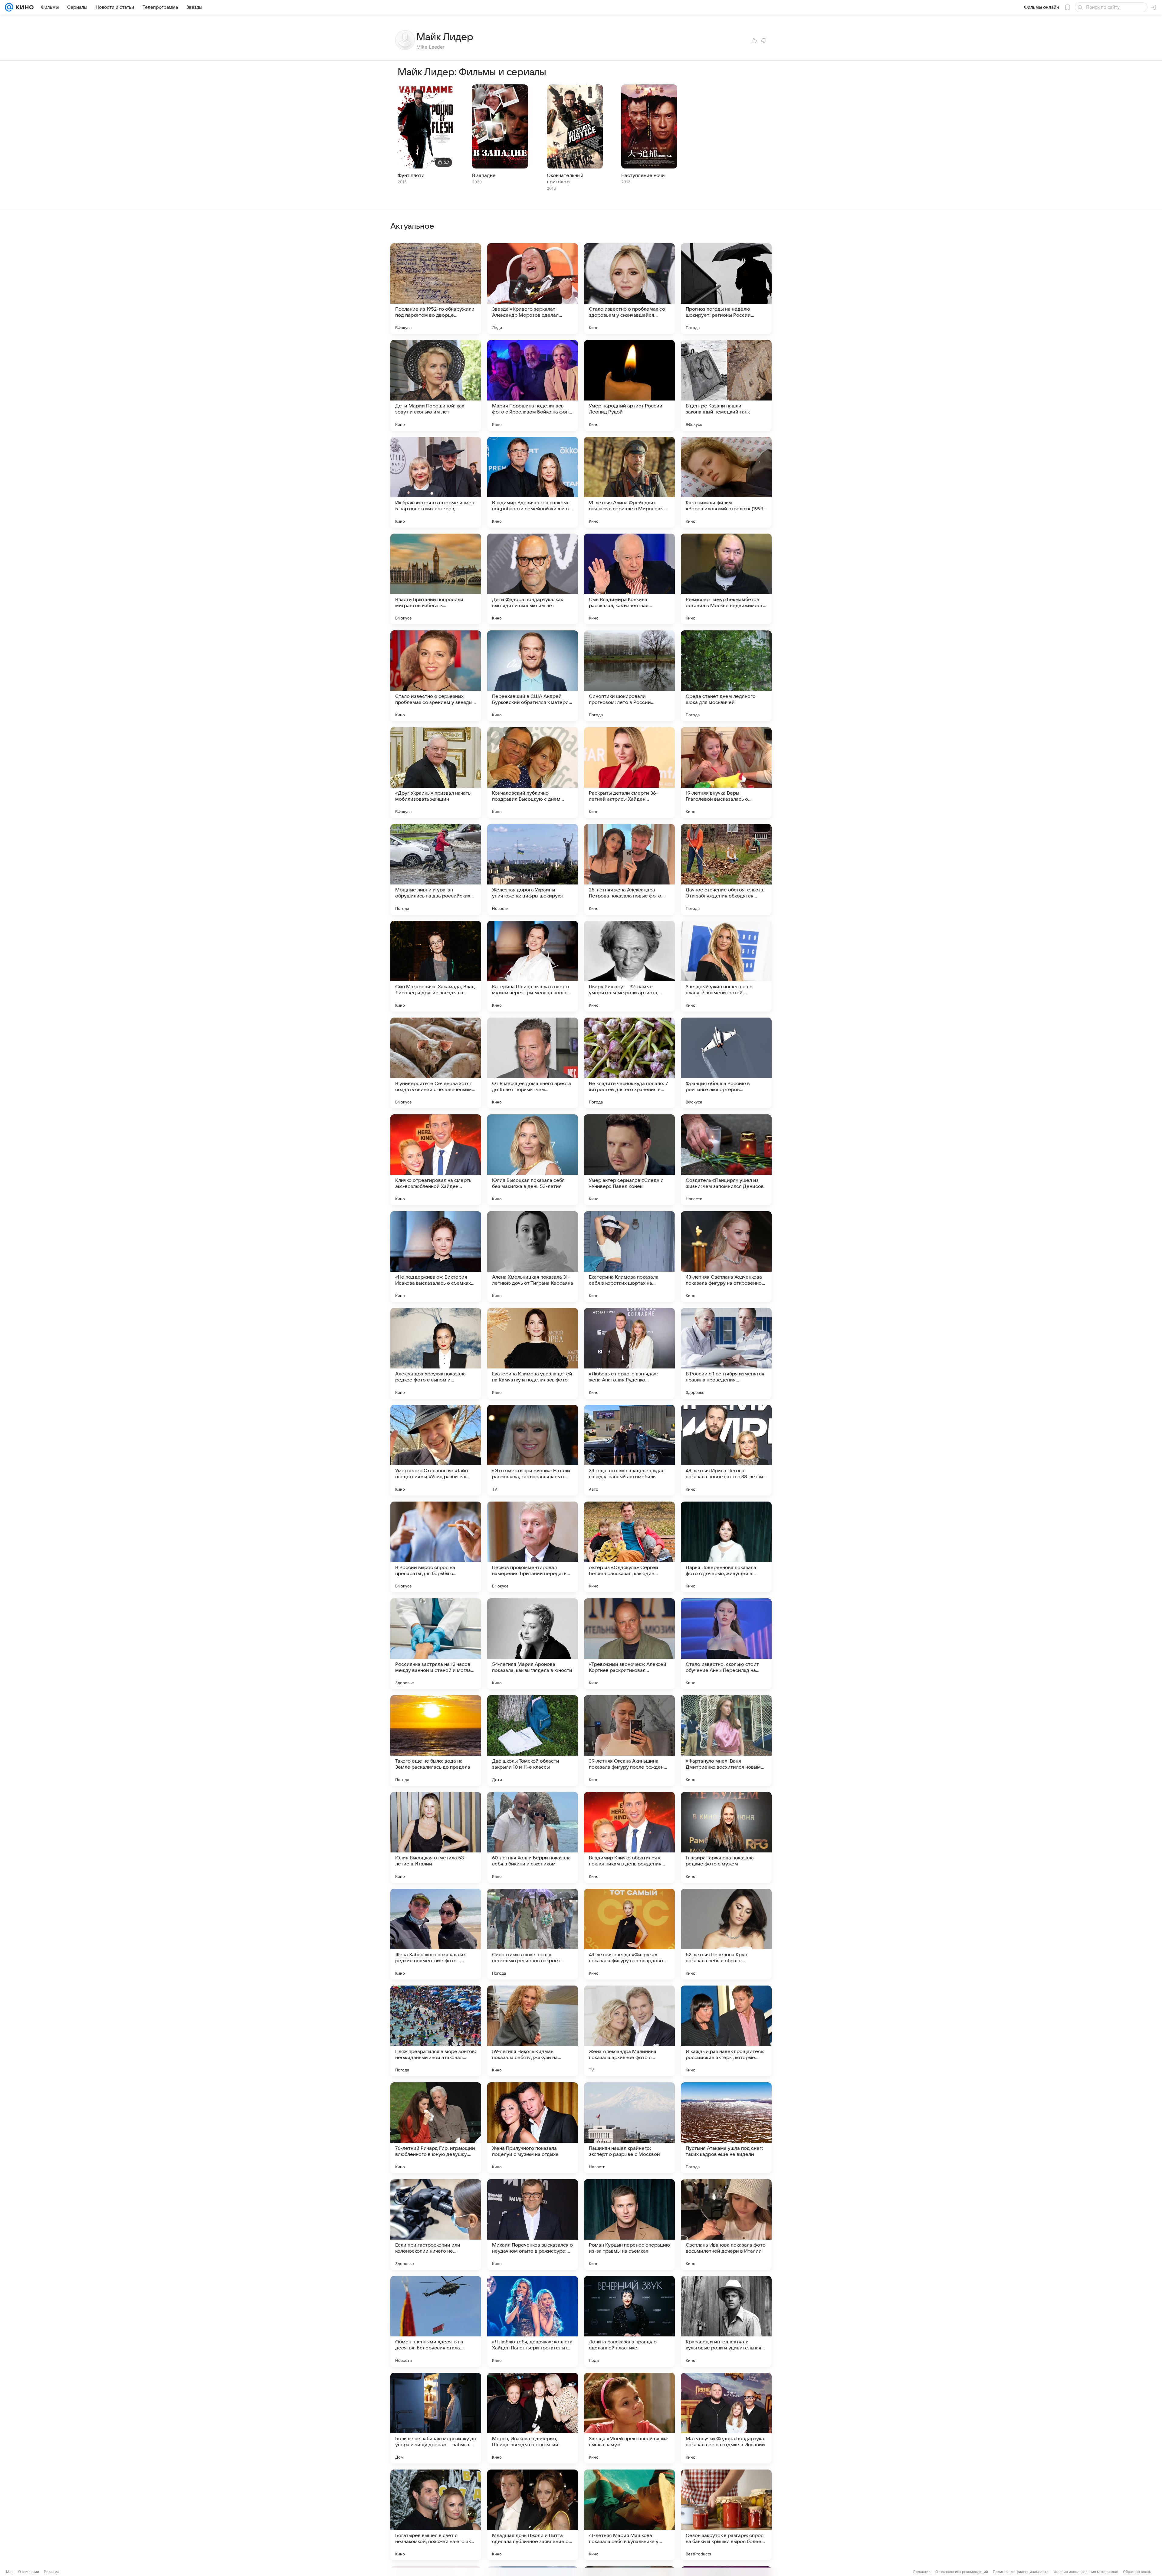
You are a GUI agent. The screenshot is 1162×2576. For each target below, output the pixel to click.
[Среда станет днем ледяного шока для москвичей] (726, 676)
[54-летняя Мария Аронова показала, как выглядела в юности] (533, 1644)
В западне (484, 175)
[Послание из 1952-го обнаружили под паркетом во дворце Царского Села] (436, 289)
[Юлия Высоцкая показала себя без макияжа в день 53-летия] (533, 1160)
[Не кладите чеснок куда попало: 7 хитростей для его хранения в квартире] (629, 1063)
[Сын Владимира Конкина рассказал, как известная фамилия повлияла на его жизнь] (629, 579)
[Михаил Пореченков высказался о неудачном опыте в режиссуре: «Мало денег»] (533, 2225)
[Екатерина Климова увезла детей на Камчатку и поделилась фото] (533, 1353)
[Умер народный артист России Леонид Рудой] (629, 385)
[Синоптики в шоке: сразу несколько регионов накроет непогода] (533, 1934)
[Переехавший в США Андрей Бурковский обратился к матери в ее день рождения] (533, 676)
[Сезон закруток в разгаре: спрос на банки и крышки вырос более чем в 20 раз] (726, 2515)
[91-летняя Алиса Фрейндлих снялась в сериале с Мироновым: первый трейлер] (629, 482)
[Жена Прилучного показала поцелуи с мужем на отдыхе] (533, 2128)
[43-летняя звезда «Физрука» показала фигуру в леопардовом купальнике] (629, 1934)
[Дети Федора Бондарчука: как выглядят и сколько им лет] (533, 579)
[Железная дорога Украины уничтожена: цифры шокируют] (533, 869)
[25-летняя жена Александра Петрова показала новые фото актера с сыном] (629, 869)
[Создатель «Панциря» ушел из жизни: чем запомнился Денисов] (726, 1160)
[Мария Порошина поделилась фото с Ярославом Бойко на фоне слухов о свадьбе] (533, 385)
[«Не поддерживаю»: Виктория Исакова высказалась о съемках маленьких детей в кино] (436, 1257)
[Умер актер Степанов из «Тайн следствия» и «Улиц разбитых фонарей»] (436, 1450)
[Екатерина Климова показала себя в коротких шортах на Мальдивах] (629, 1257)
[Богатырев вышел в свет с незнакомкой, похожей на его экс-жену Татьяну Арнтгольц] (436, 2515)
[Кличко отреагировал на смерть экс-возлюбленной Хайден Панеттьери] (436, 1160)
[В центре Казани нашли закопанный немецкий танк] (726, 385)
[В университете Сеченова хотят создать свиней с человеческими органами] (436, 1063)
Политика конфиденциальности (1021, 2572)
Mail (10, 2572)
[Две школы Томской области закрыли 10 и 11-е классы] (533, 1741)
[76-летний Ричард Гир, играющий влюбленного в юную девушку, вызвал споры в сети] (436, 2128)
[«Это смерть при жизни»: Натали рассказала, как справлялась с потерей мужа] (533, 1450)
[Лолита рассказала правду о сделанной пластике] (629, 2321)
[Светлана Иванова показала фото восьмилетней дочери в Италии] (726, 2225)
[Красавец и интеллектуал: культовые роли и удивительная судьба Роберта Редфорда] (726, 2321)
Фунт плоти (411, 175)
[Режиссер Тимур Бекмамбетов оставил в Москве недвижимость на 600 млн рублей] (726, 579)
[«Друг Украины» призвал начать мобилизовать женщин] (436, 773)
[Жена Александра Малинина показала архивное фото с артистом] (629, 2031)
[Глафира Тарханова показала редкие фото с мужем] (726, 1837)
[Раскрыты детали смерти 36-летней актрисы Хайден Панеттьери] (629, 773)
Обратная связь (1137, 2572)
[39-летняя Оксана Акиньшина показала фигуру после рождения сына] (629, 1741)
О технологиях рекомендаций (962, 2572)
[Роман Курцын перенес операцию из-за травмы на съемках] (629, 2225)
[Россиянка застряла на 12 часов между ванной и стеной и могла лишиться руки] (436, 1644)
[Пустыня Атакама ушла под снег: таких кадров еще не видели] (726, 2128)
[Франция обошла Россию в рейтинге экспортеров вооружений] (726, 1063)
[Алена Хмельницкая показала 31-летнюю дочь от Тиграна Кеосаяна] (533, 1257)
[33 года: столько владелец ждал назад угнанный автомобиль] (629, 1450)
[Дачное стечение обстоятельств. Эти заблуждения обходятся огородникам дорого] (726, 869)
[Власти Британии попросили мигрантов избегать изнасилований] (436, 579)
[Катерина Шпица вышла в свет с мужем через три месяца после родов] (533, 966)
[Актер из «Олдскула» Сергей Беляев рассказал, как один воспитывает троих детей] (629, 1547)
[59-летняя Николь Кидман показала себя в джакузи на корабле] (533, 2031)
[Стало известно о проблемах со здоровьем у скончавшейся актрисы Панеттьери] (629, 289)
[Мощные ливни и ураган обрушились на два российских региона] (436, 869)
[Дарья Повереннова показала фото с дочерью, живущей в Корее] (726, 1547)
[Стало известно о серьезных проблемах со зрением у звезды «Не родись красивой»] (436, 676)
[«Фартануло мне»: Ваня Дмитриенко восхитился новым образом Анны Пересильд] (726, 1741)
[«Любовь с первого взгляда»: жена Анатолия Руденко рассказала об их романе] (629, 1353)
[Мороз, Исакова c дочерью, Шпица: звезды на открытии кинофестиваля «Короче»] (533, 2418)
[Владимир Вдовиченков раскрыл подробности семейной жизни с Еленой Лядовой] (533, 482)
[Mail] (9, 7)
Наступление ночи (643, 175)
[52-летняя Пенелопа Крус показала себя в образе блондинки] (726, 1934)
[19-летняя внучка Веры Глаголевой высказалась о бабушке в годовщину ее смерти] (726, 773)
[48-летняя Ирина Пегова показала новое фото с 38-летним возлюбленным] (726, 1450)
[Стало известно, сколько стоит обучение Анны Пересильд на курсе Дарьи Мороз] (726, 1644)
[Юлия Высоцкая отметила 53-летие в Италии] (436, 1837)
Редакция (922, 2572)
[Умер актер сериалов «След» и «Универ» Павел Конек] (629, 1160)
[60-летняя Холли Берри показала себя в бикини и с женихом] (533, 1837)
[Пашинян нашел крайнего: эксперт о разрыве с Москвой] (629, 2128)
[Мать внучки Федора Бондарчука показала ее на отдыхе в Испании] (726, 2418)
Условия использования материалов (1086, 2572)
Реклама (52, 2572)
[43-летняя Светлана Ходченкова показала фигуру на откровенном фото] (726, 1257)
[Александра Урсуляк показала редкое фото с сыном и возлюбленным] (436, 1353)
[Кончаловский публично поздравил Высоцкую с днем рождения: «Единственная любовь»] (533, 773)
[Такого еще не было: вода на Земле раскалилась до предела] (436, 1741)
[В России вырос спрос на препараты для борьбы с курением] (436, 1547)
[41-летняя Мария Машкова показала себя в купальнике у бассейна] (629, 2515)
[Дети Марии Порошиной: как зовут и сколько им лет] (436, 385)
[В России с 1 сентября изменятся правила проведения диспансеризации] (726, 1353)
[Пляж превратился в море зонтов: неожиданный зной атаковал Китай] (436, 2031)
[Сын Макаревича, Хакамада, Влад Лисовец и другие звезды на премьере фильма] (436, 966)
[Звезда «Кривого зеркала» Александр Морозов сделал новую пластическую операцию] (533, 289)
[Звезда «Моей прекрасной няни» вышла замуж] (629, 2418)
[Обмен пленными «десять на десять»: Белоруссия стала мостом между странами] (436, 2321)
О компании (29, 2572)
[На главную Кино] (23, 7)
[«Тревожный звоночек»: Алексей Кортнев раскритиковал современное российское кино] (629, 1644)
